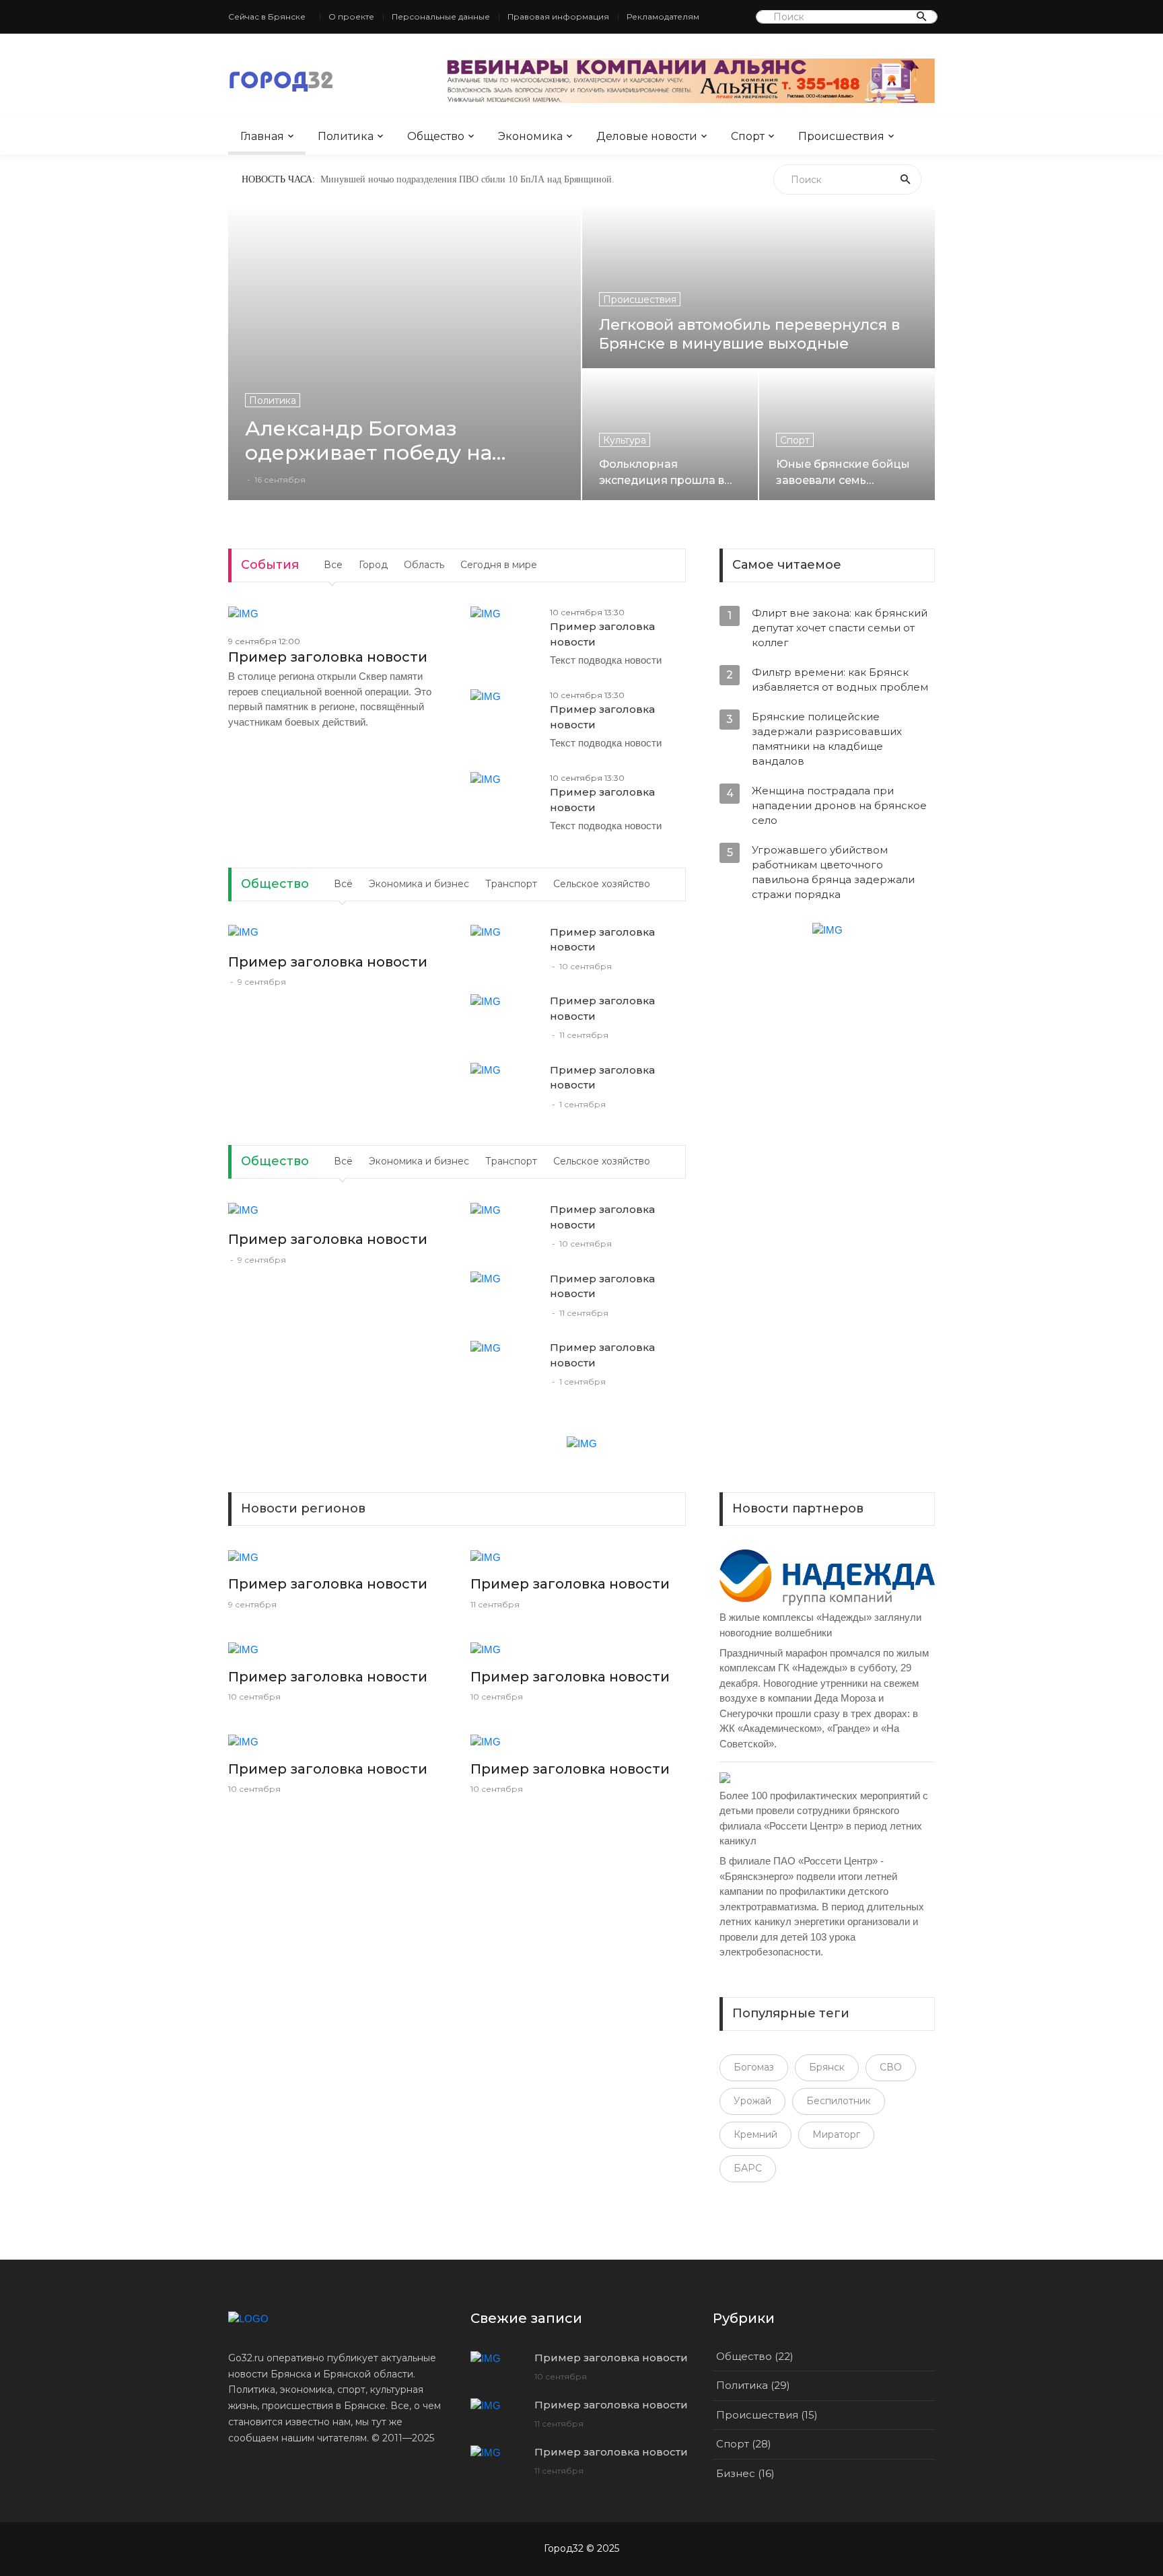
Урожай (752, 2101)
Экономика (530, 136)
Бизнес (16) (745, 2473)
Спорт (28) (744, 2444)
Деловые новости (647, 136)
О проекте (351, 16)
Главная (262, 136)
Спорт (748, 136)
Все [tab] (333, 565)
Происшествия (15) (767, 2415)
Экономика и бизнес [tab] (419, 884)
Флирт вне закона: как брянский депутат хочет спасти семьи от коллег (840, 628)
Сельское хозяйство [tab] (602, 884)
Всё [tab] (343, 884)
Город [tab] (373, 565)
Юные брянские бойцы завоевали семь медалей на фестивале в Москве (846, 472)
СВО (891, 2067)
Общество (436, 136)
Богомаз (754, 2067)
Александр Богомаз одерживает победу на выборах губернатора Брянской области (368, 441)
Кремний (755, 2134)
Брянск (827, 2067)
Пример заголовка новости (328, 657)
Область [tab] (424, 565)
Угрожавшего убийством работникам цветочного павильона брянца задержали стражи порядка (833, 872)
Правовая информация (558, 16)
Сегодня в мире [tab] (499, 565)
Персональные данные (441, 16)
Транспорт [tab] (511, 884)
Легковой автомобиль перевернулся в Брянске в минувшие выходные (749, 334)
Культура (625, 440)
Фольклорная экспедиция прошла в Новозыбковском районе (662, 472)
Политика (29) (753, 2385)
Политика (346, 136)
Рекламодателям (663, 16)
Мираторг (836, 2134)
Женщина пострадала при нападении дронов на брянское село (839, 805)
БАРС (748, 2168)
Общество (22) (755, 2356)
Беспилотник (839, 2101)
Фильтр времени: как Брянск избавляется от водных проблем (840, 680)
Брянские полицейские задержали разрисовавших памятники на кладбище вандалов (827, 739)
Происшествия (841, 136)
